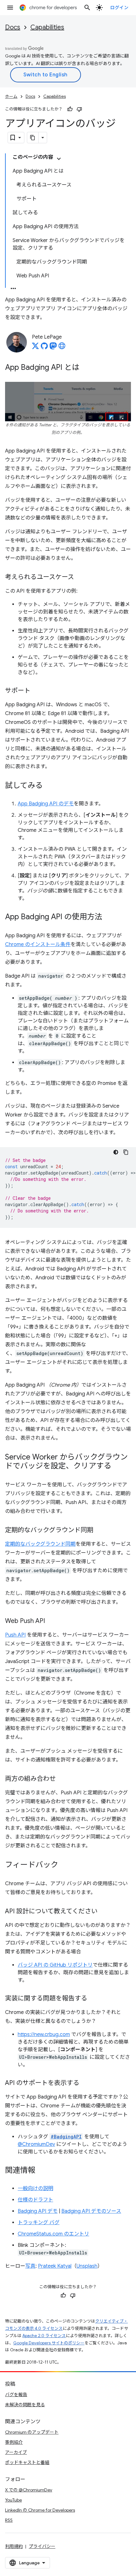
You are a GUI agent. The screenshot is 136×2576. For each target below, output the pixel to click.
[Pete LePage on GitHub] (44, 348)
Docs (13, 27)
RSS (9, 2520)
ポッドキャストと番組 (27, 2462)
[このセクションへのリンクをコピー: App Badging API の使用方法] (108, 917)
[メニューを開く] (10, 8)
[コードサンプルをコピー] (126, 1152)
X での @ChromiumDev (29, 2490)
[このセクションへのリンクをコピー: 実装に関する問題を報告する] (94, 1999)
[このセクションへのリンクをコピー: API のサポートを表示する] (86, 2083)
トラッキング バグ (39, 2223)
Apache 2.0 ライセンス (44, 2336)
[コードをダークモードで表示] (116, 1152)
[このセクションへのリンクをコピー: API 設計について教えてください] (104, 1912)
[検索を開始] (87, 8)
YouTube (13, 2500)
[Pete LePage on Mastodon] (53, 348)
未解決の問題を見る (25, 2405)
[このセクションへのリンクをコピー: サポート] (37, 691)
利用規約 (14, 2546)
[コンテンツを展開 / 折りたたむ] (59, 159)
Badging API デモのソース (91, 2211)
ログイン (119, 8)
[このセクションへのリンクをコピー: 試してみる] (49, 786)
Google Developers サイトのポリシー (49, 2343)
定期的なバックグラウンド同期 (40, 1544)
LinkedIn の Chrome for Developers (40, 2510)
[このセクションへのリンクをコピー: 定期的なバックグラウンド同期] (100, 1531)
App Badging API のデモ (46, 804)
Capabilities (47, 27)
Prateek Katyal (55, 2266)
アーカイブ (16, 2452)
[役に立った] (70, 109)
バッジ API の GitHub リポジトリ (55, 1965)
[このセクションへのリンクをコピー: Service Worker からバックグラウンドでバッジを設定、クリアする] (118, 1466)
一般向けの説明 (35, 2188)
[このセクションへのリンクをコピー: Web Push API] (51, 1621)
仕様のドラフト (35, 2200)
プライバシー (42, 2546)
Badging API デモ (38, 2211)
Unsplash (87, 2266)
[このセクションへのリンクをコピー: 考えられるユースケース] (80, 577)
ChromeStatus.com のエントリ (53, 2234)
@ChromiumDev (36, 2144)
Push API (15, 1635)
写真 (30, 2266)
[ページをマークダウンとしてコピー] (33, 138)
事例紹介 (14, 2442)
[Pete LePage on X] (35, 348)
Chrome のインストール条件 (38, 945)
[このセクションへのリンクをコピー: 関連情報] (42, 2171)
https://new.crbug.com (44, 2034)
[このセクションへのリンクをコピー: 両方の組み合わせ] (62, 1779)
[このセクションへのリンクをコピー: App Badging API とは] (86, 368)
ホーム (11, 96)
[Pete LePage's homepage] (62, 348)
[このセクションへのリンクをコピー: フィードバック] (65, 1865)
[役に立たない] (79, 109)
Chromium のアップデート (32, 2432)
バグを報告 (16, 2395)
